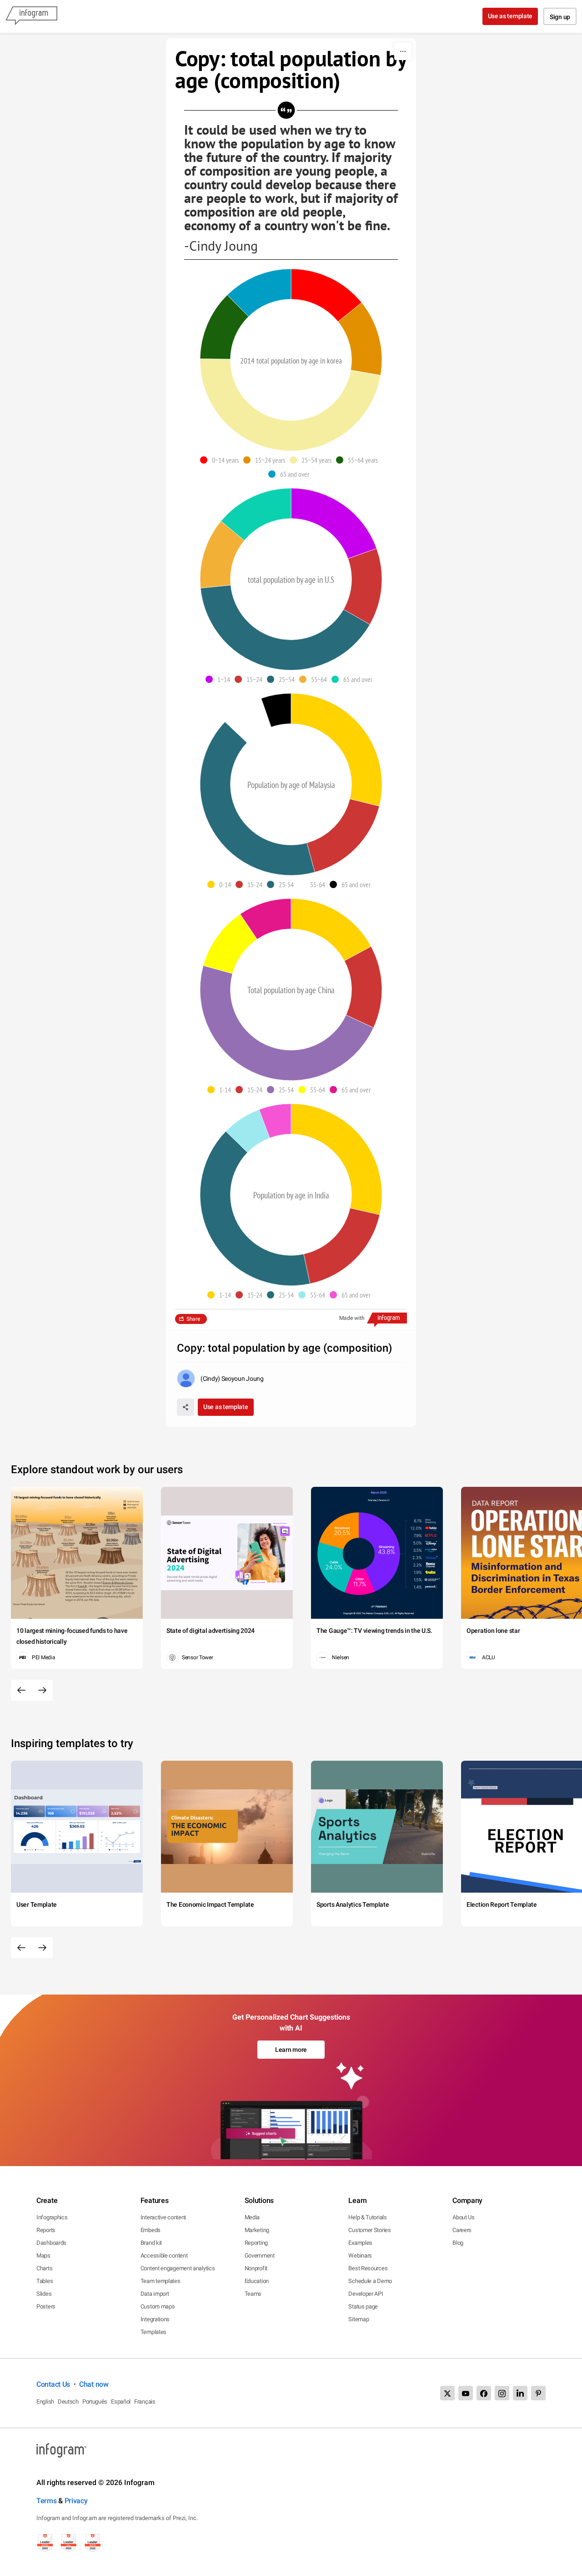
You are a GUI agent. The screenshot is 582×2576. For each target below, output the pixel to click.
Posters (46, 2306)
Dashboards (51, 2243)
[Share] (186, 1407)
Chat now (94, 2384)
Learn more (291, 2050)
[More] (403, 51)
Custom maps (158, 2306)
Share (193, 1319)
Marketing (257, 2230)
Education (257, 2281)
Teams (253, 2294)
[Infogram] (31, 16)
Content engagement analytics (178, 2268)
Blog (458, 2243)
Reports (46, 2230)
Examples (360, 2243)
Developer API (366, 2294)
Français (145, 2402)
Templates (153, 2332)
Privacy (76, 2501)
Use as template (510, 16)
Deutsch (68, 2402)
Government (260, 2255)
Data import (155, 2294)
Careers (462, 2230)
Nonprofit (256, 2268)
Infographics (52, 2217)
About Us (464, 2217)
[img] (326, 295)
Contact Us (53, 2384)
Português (95, 2402)
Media (252, 2217)
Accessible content (164, 2255)
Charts (44, 2268)
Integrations (155, 2319)
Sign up (560, 17)
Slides (44, 2294)
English (45, 2402)
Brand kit (151, 2243)
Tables (45, 2281)
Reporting (256, 2243)
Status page (363, 2306)
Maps (43, 2255)
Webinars (360, 2255)
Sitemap (359, 2319)
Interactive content (163, 2217)
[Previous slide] (21, 1690)
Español (121, 2402)
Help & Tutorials (367, 2217)
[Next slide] (42, 1690)
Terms (47, 2501)
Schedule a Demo (370, 2281)
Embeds (151, 2230)
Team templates (161, 2281)
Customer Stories (369, 2230)
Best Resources (368, 2268)
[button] (222, 460)
